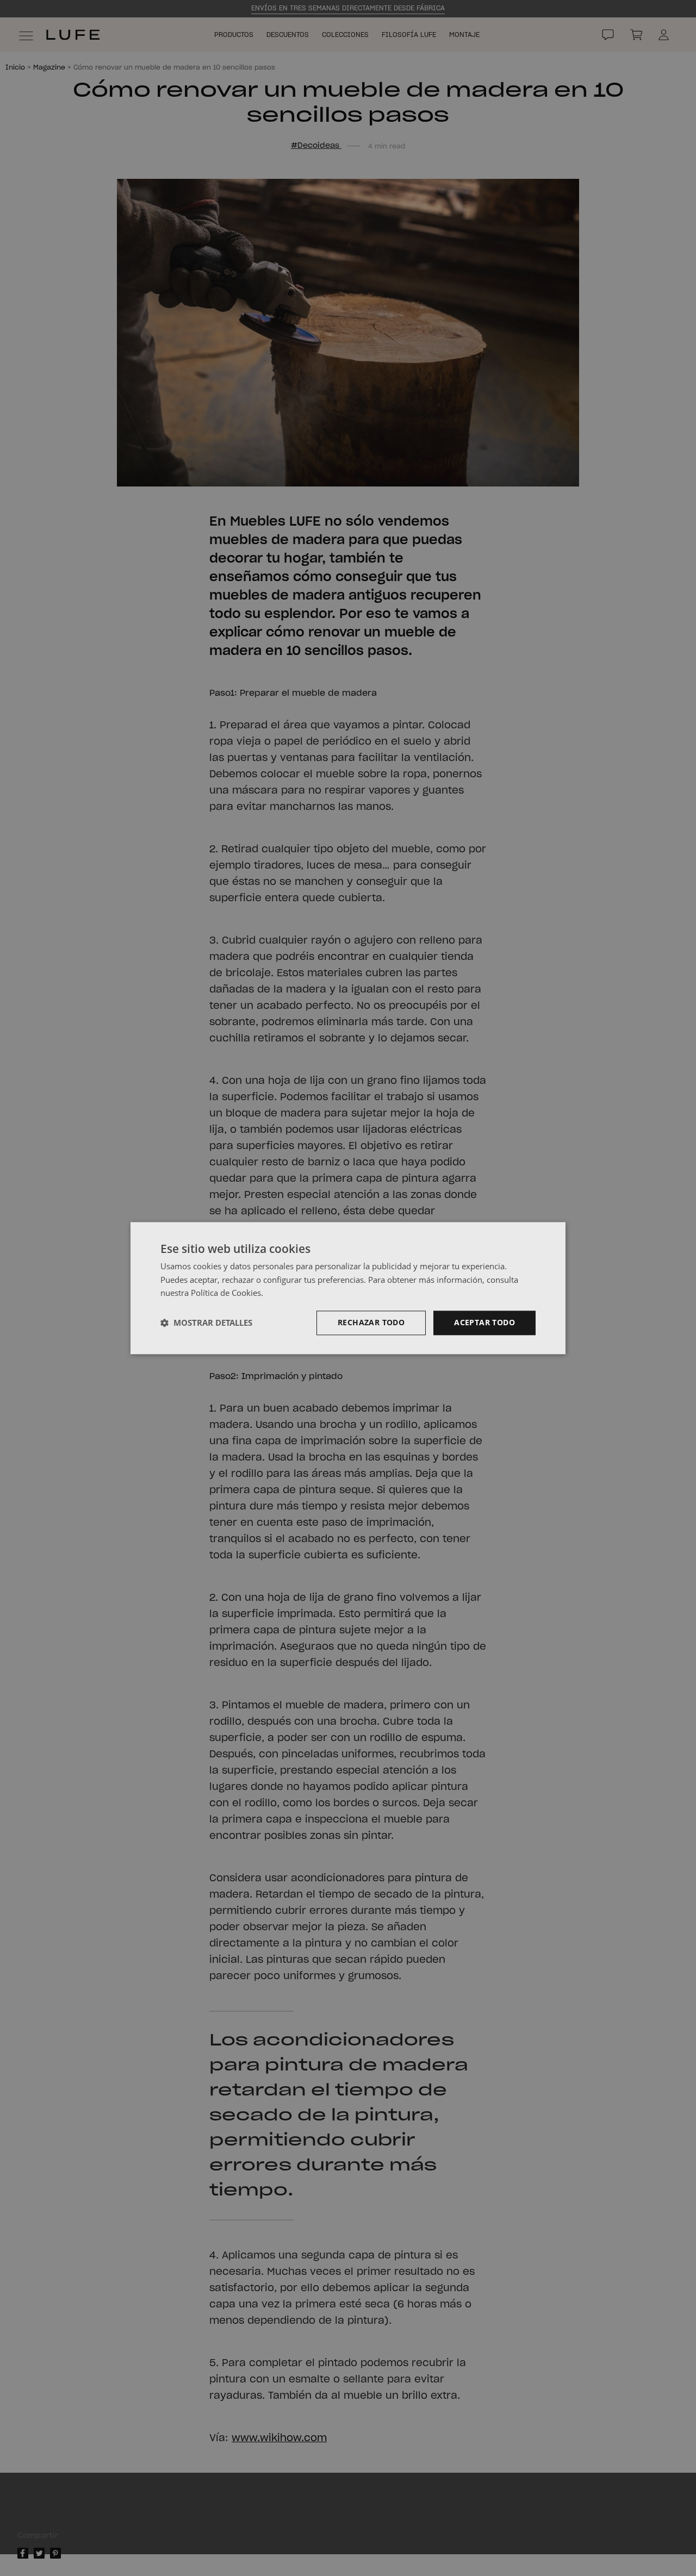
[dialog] (348, 1288)
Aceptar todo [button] (484, 1322)
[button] (206, 1323)
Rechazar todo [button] (371, 1322)
